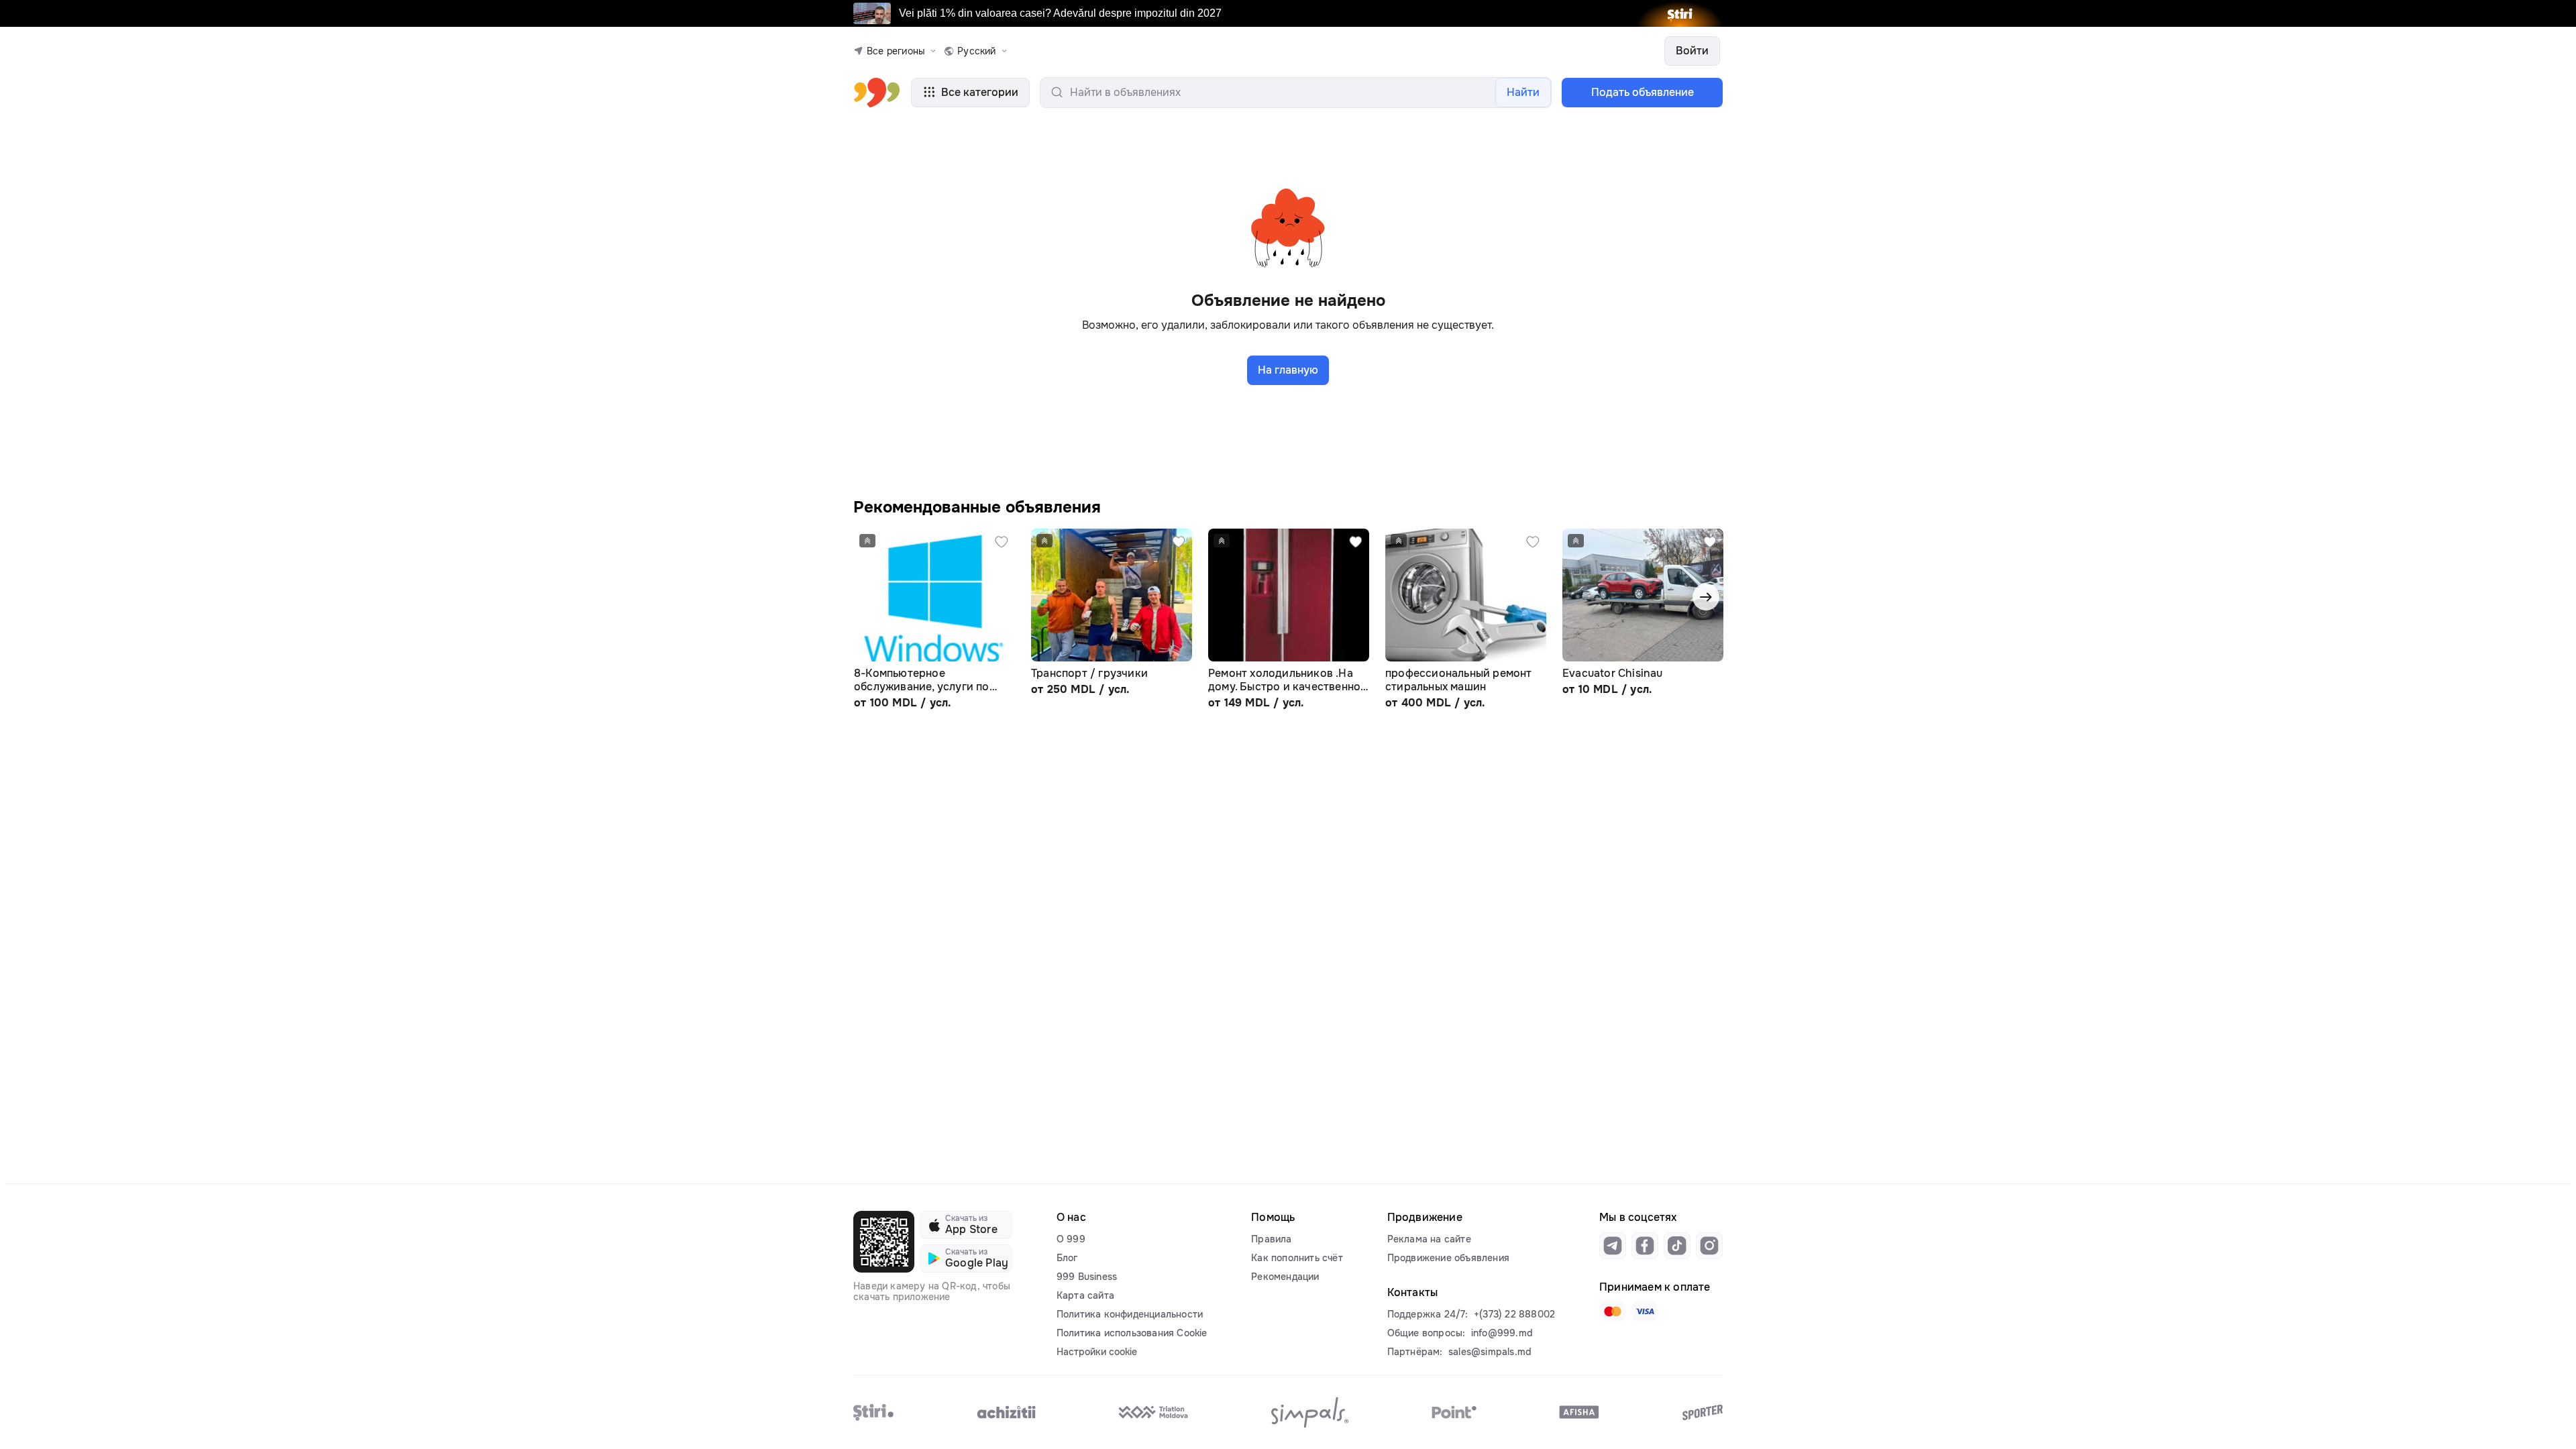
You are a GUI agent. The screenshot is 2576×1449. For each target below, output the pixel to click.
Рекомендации (1285, 1277)
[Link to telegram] (1613, 1246)
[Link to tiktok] (1677, 1246)
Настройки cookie (1097, 1352)
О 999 (1071, 1239)
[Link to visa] (1645, 1311)
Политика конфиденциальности (1130, 1314)
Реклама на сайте (1429, 1239)
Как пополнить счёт (1297, 1258)
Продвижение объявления (1448, 1258)
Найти (1523, 92)
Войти (1692, 51)
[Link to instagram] (1709, 1246)
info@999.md (1502, 1333)
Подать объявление (1643, 92)
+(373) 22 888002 (1514, 1314)
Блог (1067, 1258)
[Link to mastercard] (1613, 1311)
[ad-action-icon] (1002, 542)
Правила (1271, 1239)
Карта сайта (1085, 1295)
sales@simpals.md (1490, 1352)
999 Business (1087, 1277)
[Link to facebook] (1645, 1246)
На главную (1288, 370)
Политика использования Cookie (1132, 1333)
